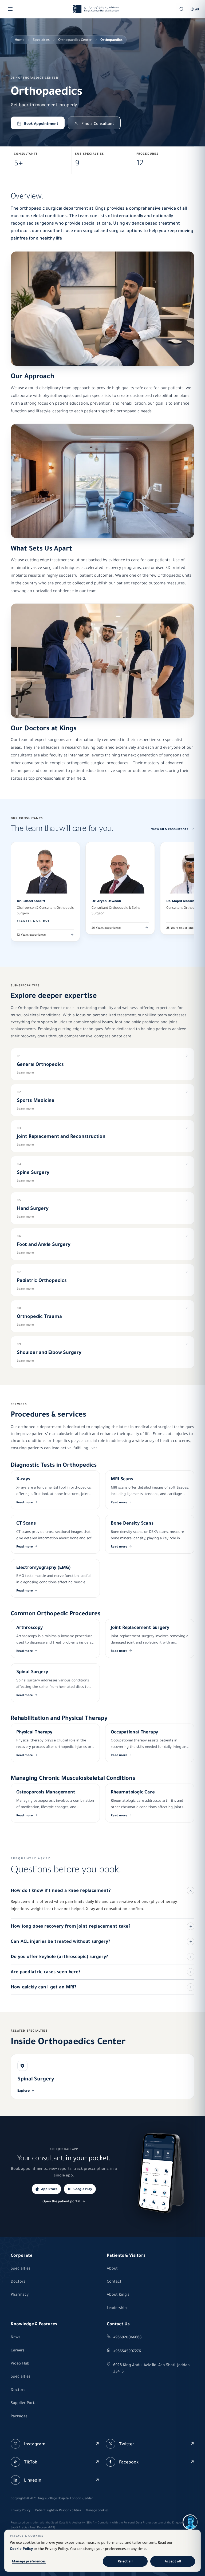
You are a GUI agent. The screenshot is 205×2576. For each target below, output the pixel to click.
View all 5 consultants (170, 829)
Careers (18, 2350)
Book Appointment (41, 123)
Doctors (18, 2281)
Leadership (117, 2308)
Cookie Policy (21, 2549)
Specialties (41, 40)
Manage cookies (97, 2510)
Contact (114, 2281)
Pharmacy (20, 2294)
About (112, 2268)
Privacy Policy (21, 2510)
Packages (19, 2416)
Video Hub (20, 2363)
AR (197, 9)
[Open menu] (10, 9)
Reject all (125, 2561)
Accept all (173, 2561)
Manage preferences (29, 2561)
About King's (118, 2294)
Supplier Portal (24, 2403)
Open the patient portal (61, 2201)
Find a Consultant (98, 123)
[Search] (182, 9)
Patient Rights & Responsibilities (58, 2510)
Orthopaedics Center (75, 40)
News (15, 2337)
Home (19, 40)
